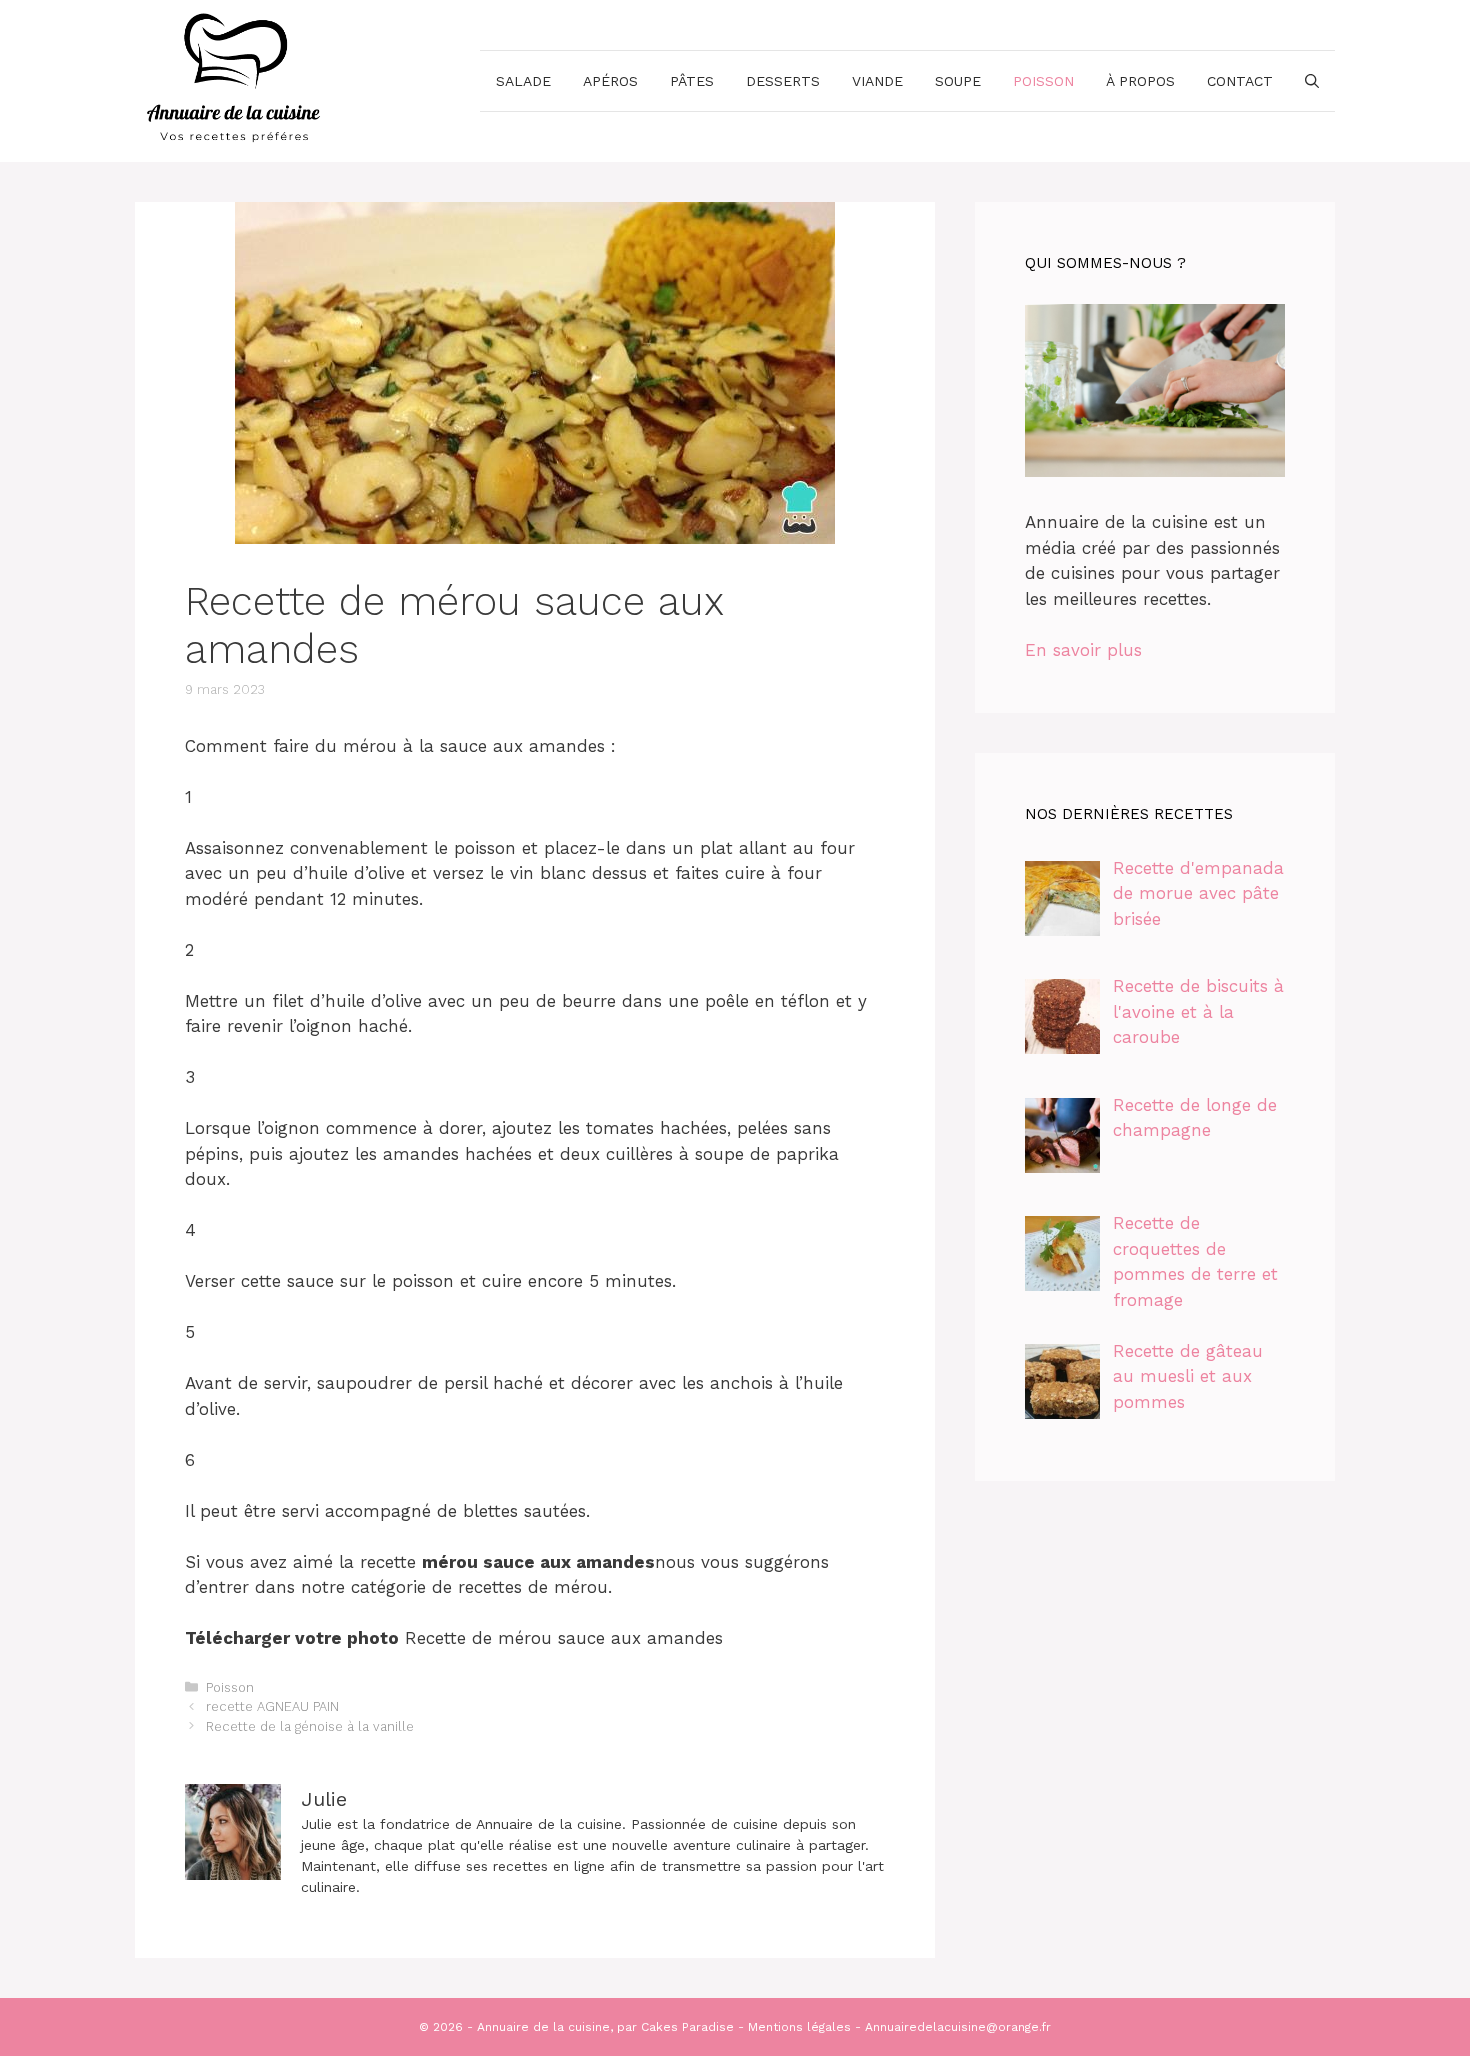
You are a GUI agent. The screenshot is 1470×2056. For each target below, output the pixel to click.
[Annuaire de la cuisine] (235, 79)
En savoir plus (1083, 650)
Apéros (610, 81)
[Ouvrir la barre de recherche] (1312, 81)
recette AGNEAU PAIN (272, 1706)
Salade (523, 81)
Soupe (958, 81)
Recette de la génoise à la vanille (310, 1726)
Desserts (783, 81)
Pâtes (692, 81)
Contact (1240, 81)
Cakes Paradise (687, 2027)
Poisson (1043, 81)
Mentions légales (799, 2027)
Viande (877, 81)
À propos (1140, 81)
